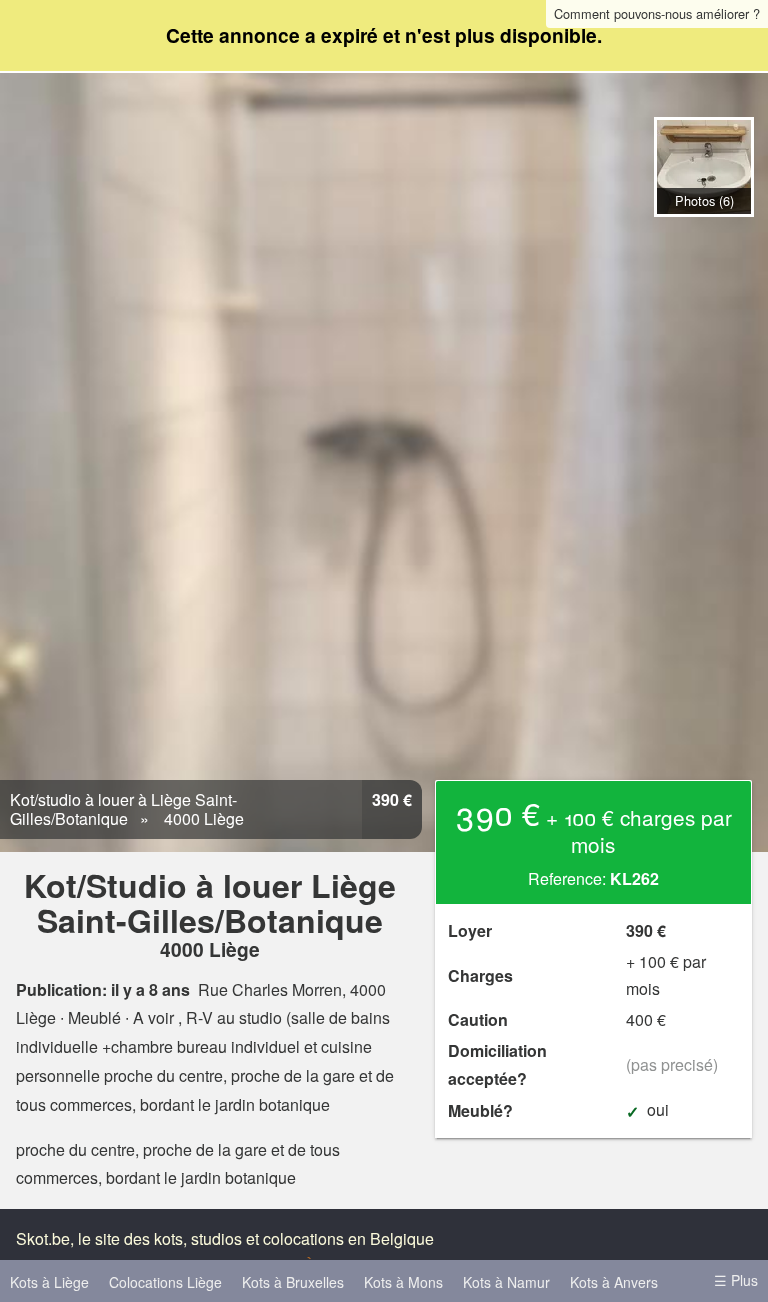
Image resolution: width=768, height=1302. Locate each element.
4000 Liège (202, 818)
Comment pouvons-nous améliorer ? (657, 13)
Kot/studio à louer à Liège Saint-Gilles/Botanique (123, 809)
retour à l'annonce (703, 237)
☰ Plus (736, 1280)
